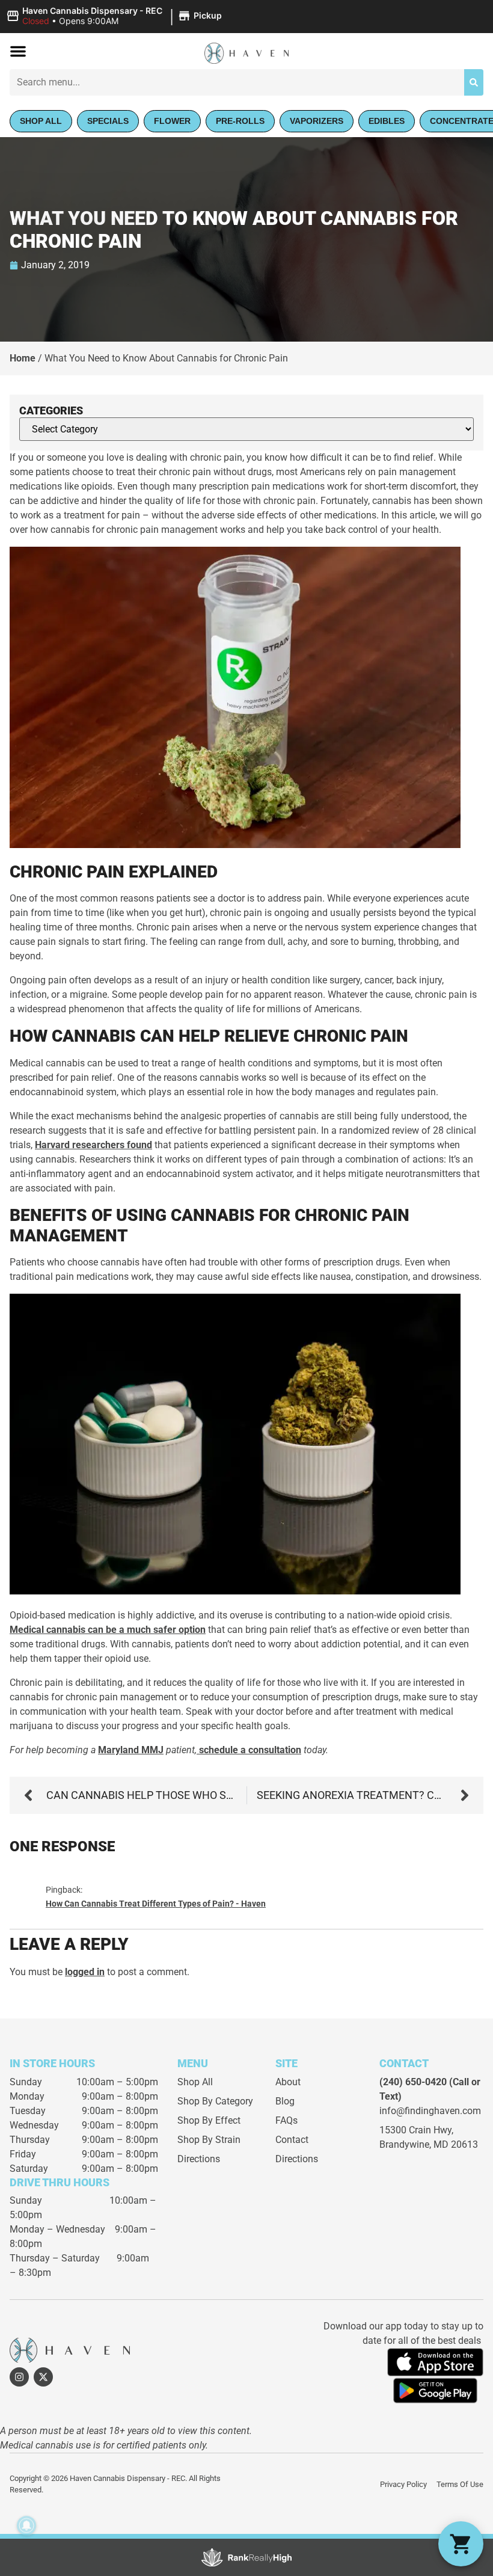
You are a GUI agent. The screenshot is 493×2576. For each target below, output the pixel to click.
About (288, 2082)
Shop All (195, 2082)
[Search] (474, 82)
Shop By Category (215, 2101)
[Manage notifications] (26, 2525)
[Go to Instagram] (19, 2377)
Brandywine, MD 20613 (429, 2144)
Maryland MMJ (131, 1750)
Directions (199, 2159)
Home (23, 358)
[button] (116, 16)
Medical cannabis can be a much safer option (108, 1630)
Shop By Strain (209, 2140)
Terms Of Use (460, 2484)
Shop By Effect (209, 2120)
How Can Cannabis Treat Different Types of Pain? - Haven (156, 1904)
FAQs (286, 2120)
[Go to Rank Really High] (246, 2557)
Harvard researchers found (93, 1145)
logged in (85, 1972)
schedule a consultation (249, 1750)
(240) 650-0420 (413, 2082)
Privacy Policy (403, 2484)
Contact (292, 2140)
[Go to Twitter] (43, 2377)
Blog (285, 2101)
